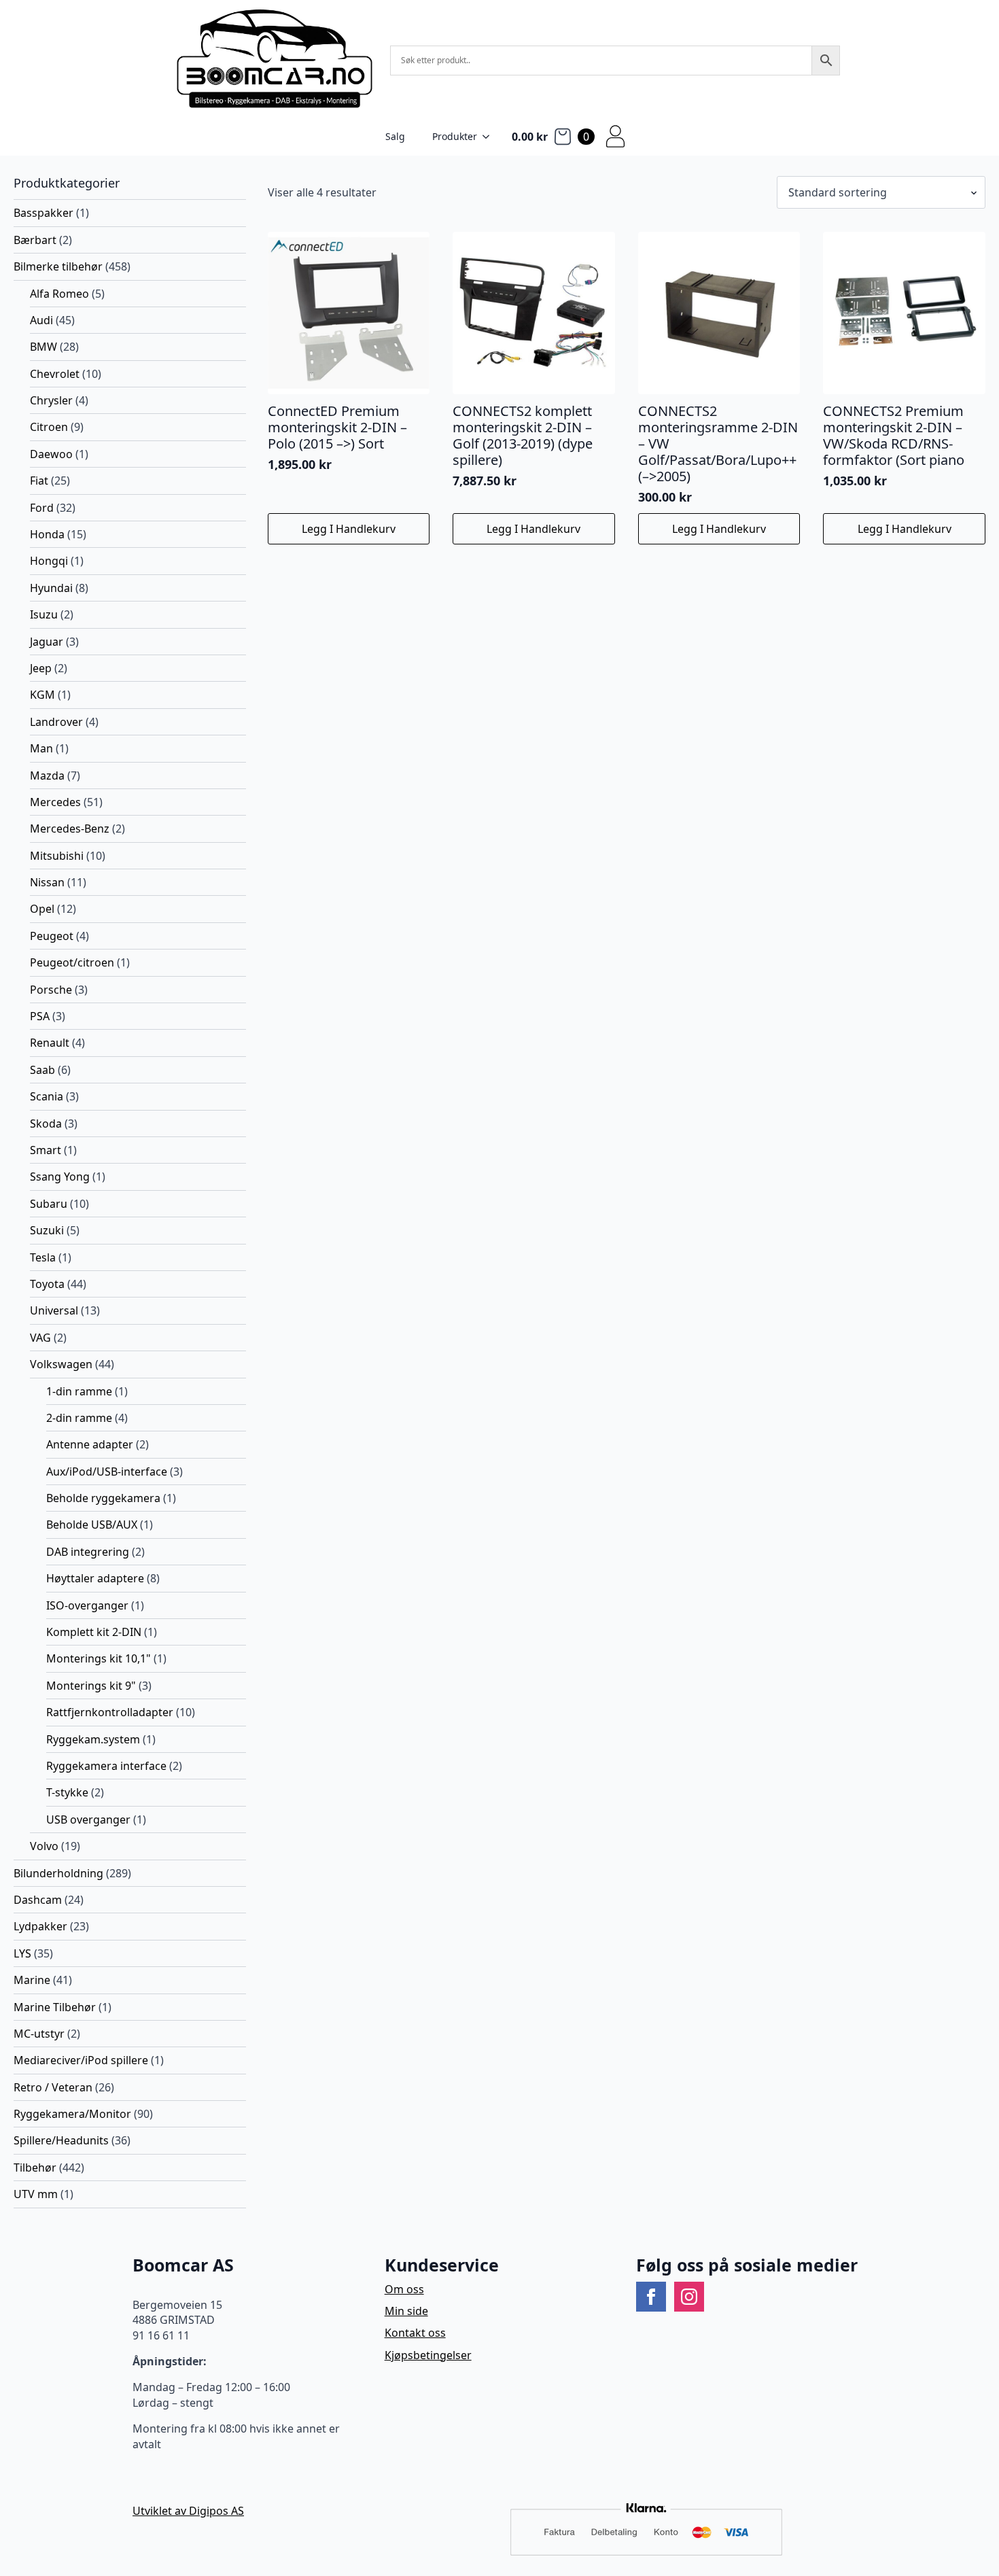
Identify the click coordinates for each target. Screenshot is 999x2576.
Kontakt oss (415, 2333)
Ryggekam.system (93, 1739)
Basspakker (43, 213)
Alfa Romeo (59, 294)
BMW (43, 347)
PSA (40, 1016)
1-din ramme (79, 1391)
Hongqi (49, 561)
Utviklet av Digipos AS (188, 2511)
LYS (22, 1953)
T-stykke (67, 1792)
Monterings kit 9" (91, 1686)
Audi (41, 320)
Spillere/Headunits (61, 2140)
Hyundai (51, 588)
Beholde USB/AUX (92, 1525)
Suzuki (47, 1230)
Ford (42, 508)
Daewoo (51, 454)
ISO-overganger (87, 1605)
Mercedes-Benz (70, 829)
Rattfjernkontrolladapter (110, 1712)
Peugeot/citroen (72, 962)
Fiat (39, 481)
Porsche (51, 990)
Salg (395, 136)
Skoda (46, 1124)
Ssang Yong (60, 1177)
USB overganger (88, 1820)
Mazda (47, 776)
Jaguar (47, 642)
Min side (406, 2311)
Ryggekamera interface (106, 1766)
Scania (47, 1096)
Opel (42, 909)
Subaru (49, 1204)
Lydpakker (40, 1926)
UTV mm (36, 2194)
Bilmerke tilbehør (58, 266)
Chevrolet (55, 374)
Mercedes (55, 802)
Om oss (404, 2289)
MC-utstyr (39, 2034)
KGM (42, 695)
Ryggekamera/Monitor (72, 2114)
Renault (50, 1043)
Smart (46, 1150)
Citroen (49, 427)
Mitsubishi (57, 856)
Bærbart (35, 240)
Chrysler (51, 400)
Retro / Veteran (53, 2087)
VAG (40, 1338)
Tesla (43, 1257)
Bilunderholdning (58, 1873)
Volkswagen (61, 1364)
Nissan (47, 882)
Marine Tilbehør (55, 2007)
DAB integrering (88, 1552)
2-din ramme (79, 1418)
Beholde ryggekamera (103, 1498)
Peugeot (52, 936)
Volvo (44, 1846)
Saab (42, 1070)
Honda (47, 534)
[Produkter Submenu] (490, 137)
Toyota (47, 1284)
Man (41, 748)
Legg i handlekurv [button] (349, 529)
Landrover (56, 722)
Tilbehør (35, 2168)
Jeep (41, 668)
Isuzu (44, 614)
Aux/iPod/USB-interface (107, 1472)
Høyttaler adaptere (95, 1578)
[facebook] (651, 2297)
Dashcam (38, 1900)
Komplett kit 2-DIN (94, 1632)
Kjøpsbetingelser (428, 2355)
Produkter (455, 136)
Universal (54, 1310)
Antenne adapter (90, 1444)
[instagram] (689, 2297)
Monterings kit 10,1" (99, 1658)
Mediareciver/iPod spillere (81, 2060)
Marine (32, 1980)
